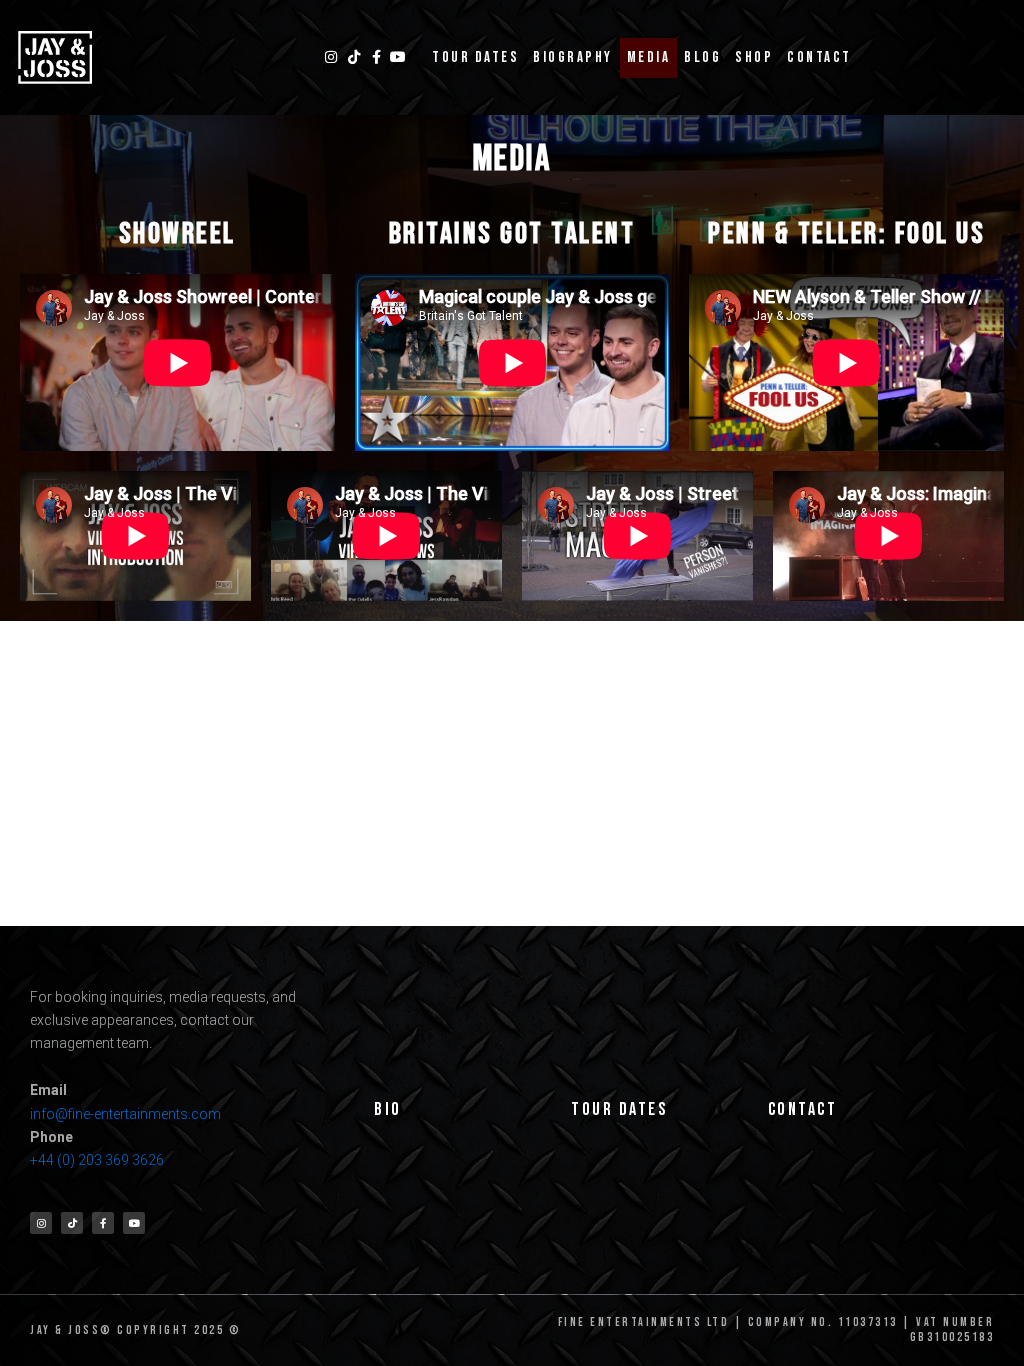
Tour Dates (475, 57)
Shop (754, 57)
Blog (702, 57)
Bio (388, 1109)
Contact (819, 57)
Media (649, 57)
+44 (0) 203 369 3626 (98, 1160)
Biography (573, 57)
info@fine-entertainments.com (125, 1114)
